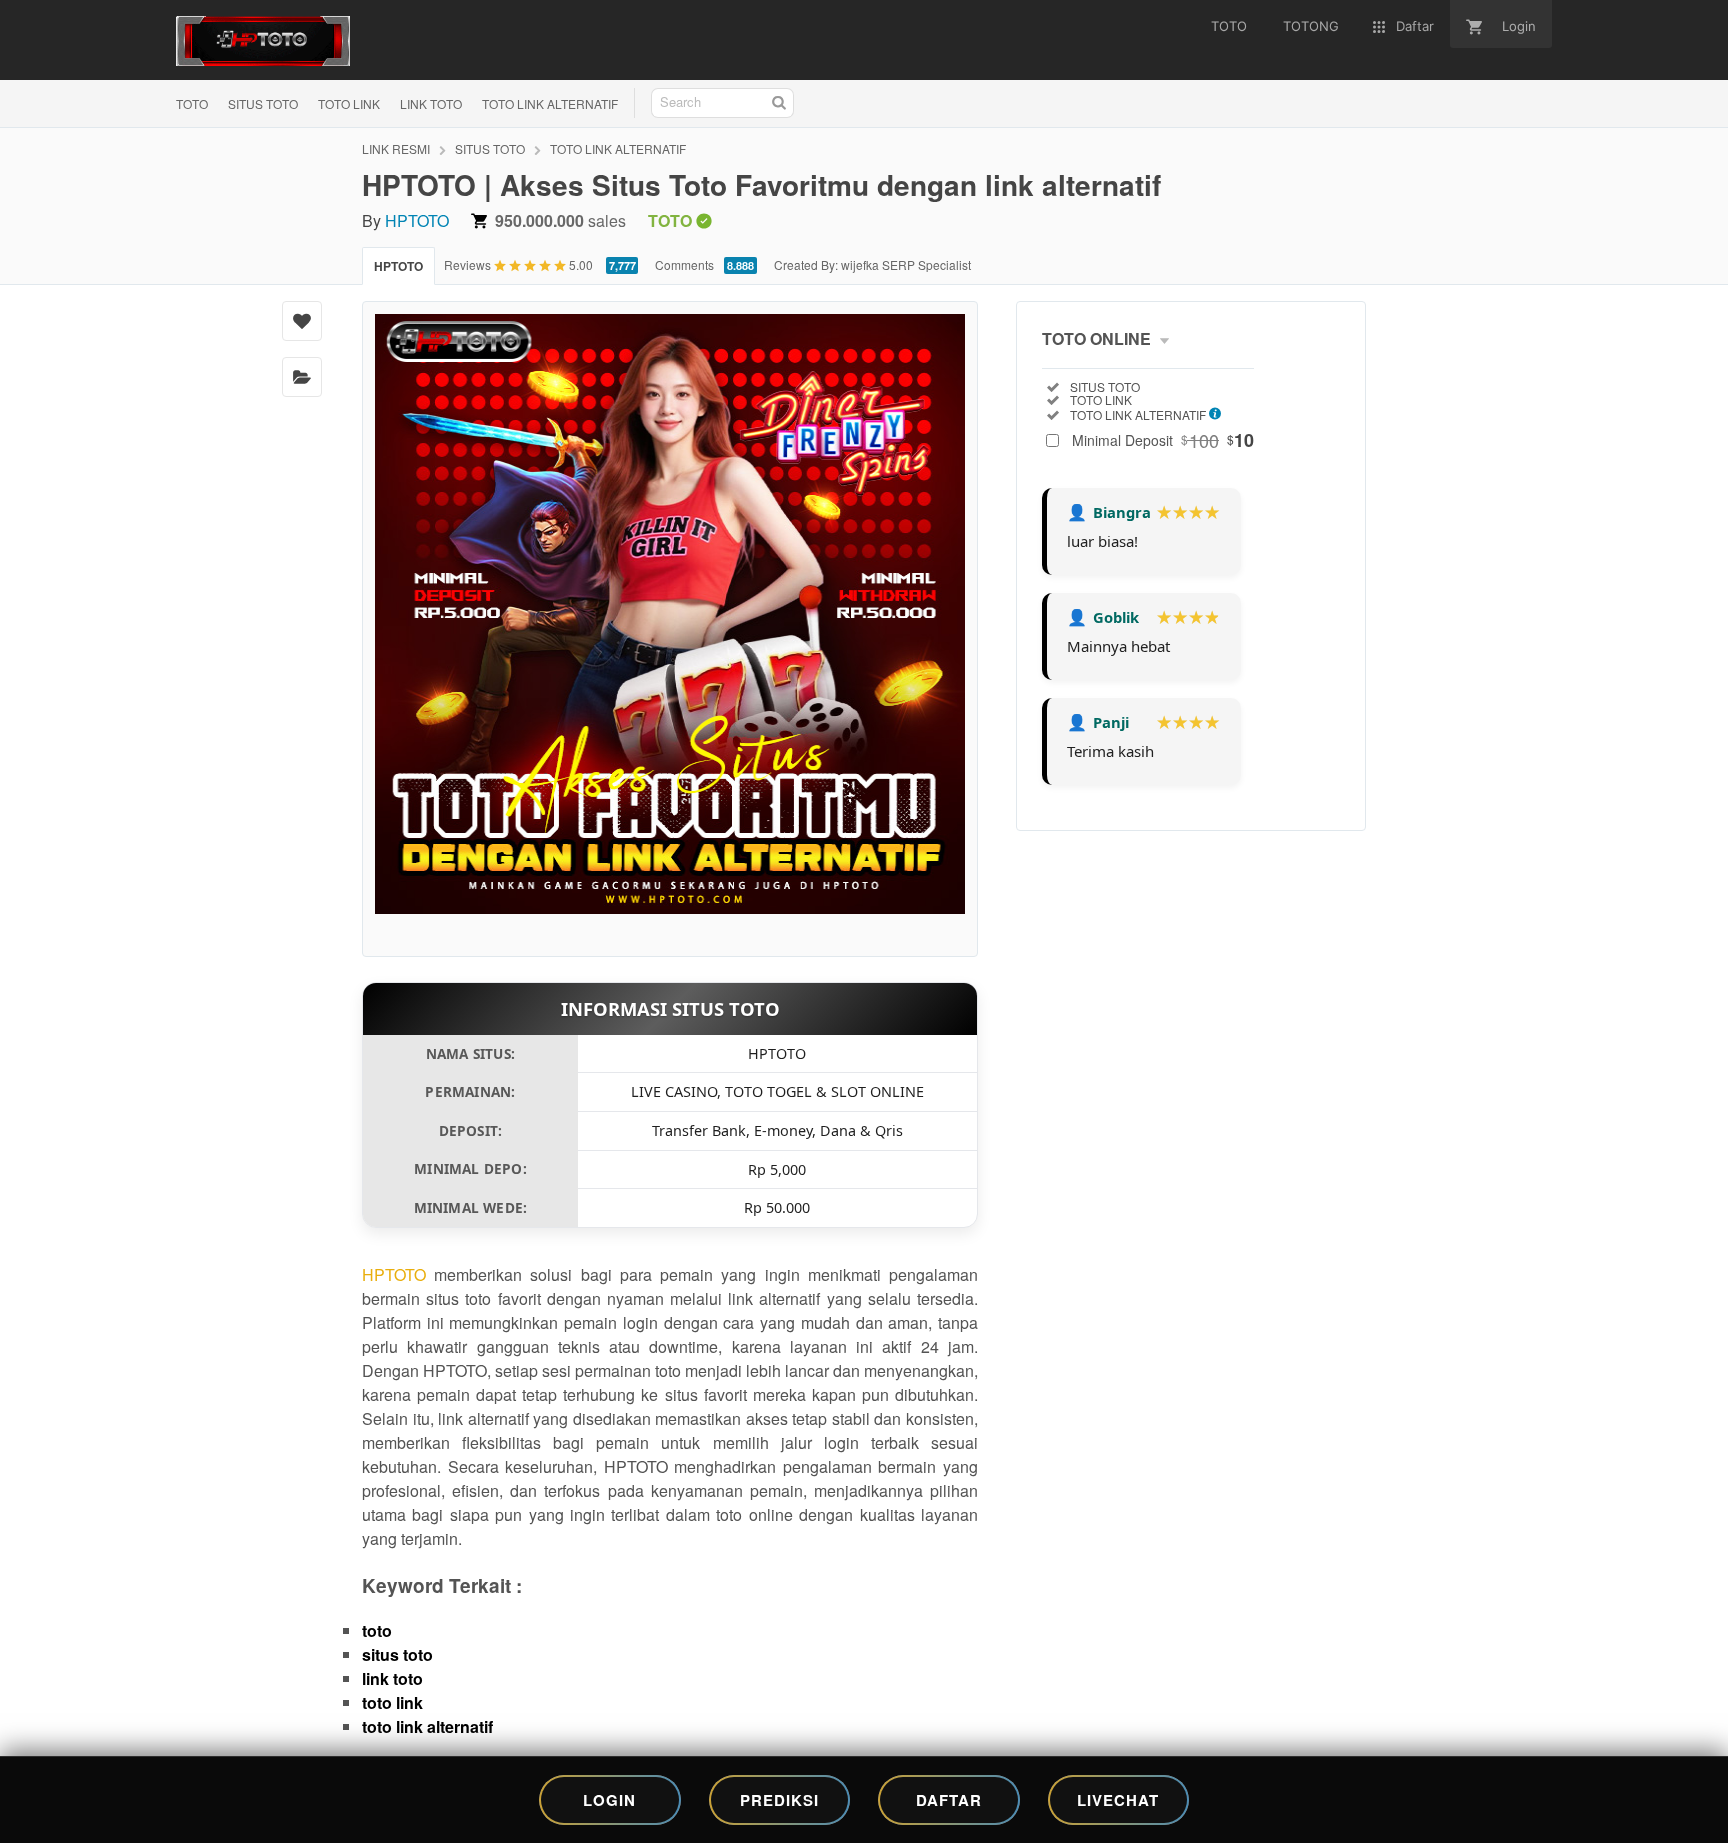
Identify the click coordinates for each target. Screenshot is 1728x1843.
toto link (392, 1702)
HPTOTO (417, 220)
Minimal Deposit (1163, 440)
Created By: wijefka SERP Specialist (872, 264)
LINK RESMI (396, 148)
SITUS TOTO (263, 103)
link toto (392, 1678)
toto (377, 1630)
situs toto (397, 1654)
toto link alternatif (427, 1726)
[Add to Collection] (302, 377)
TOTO (192, 103)
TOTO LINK (349, 103)
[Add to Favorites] (302, 321)
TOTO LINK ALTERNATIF (550, 103)
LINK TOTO (431, 103)
